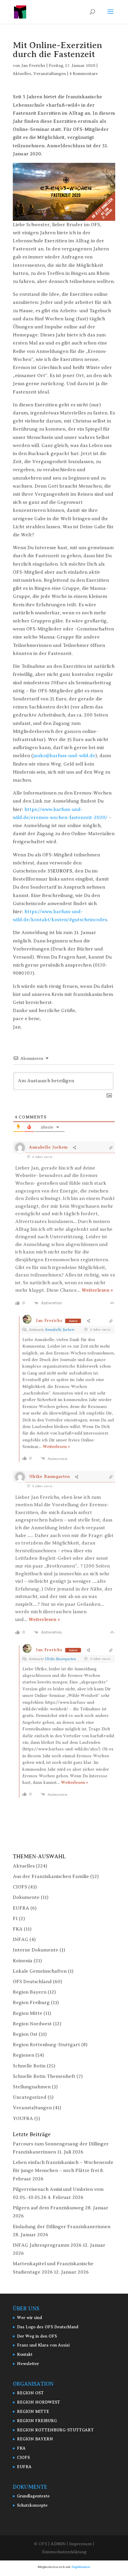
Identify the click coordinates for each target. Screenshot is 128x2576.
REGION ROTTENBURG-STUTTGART (55, 2430)
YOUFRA (23, 2119)
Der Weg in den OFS (37, 2336)
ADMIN (58, 2544)
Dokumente (26, 1897)
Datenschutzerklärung (64, 2552)
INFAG (21, 1940)
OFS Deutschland (32, 1982)
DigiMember (81, 2567)
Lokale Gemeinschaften (40, 1971)
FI (15, 1919)
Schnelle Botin (29, 2066)
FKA (18, 1929)
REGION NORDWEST (39, 2402)
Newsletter (28, 2364)
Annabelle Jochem (60, 1330)
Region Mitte (28, 2013)
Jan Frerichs (33, 66)
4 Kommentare (84, 74)
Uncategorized (30, 2097)
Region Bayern (30, 1992)
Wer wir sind (29, 2318)
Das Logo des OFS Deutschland (48, 2327)
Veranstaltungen (50, 74)
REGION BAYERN (35, 2439)
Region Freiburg (31, 2003)
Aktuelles (22, 74)
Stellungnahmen (32, 2087)
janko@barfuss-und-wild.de (64, 756)
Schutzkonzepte (32, 2505)
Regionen (24, 2055)
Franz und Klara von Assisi (43, 2345)
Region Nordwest (32, 2024)
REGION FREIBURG (37, 2421)
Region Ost (25, 2034)
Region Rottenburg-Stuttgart (46, 2045)
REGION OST (30, 2393)
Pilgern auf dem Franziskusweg (48, 2208)
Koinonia (23, 1961)
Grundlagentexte (33, 2496)
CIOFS (20, 1887)
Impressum (80, 2544)
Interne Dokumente (36, 1950)
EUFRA (21, 1908)
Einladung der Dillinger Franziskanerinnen (62, 2227)
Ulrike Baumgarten (60, 1659)
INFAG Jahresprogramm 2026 (47, 2245)
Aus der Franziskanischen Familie (51, 1876)
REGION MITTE (33, 2412)
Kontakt (25, 2354)
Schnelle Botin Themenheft (44, 2076)
